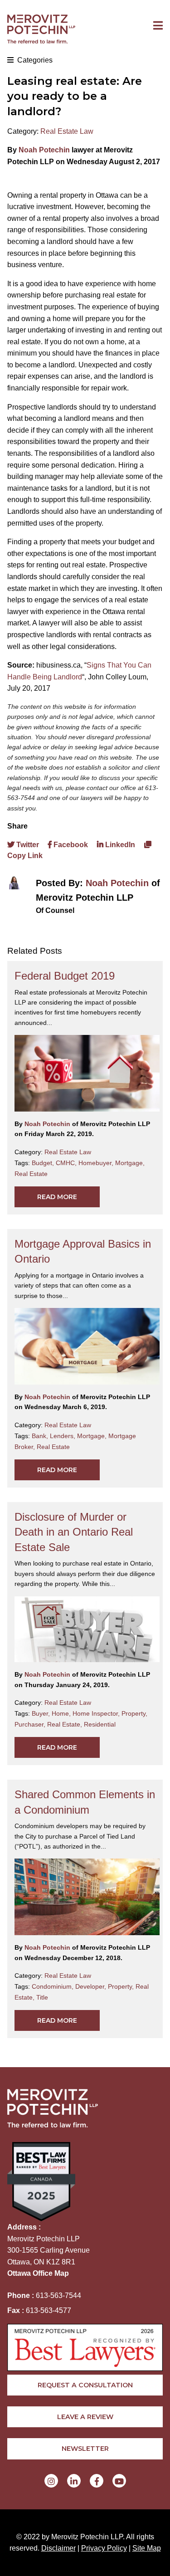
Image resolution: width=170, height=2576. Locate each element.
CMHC (67, 1163)
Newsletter (85, 2449)
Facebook (70, 845)
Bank (41, 1436)
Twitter (27, 845)
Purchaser (31, 1724)
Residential (100, 1724)
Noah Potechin (44, 150)
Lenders (63, 1436)
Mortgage (130, 1163)
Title (42, 1997)
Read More (57, 1197)
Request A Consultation (85, 2385)
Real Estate (31, 1174)
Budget (44, 1163)
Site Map (147, 2548)
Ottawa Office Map (38, 2273)
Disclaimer (58, 2548)
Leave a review (85, 2417)
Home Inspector (97, 1713)
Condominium (53, 1986)
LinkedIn (119, 845)
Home (62, 1713)
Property (134, 1713)
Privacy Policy (104, 2548)
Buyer (42, 1713)
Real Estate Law (67, 131)
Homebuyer (97, 1163)
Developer (92, 1986)
